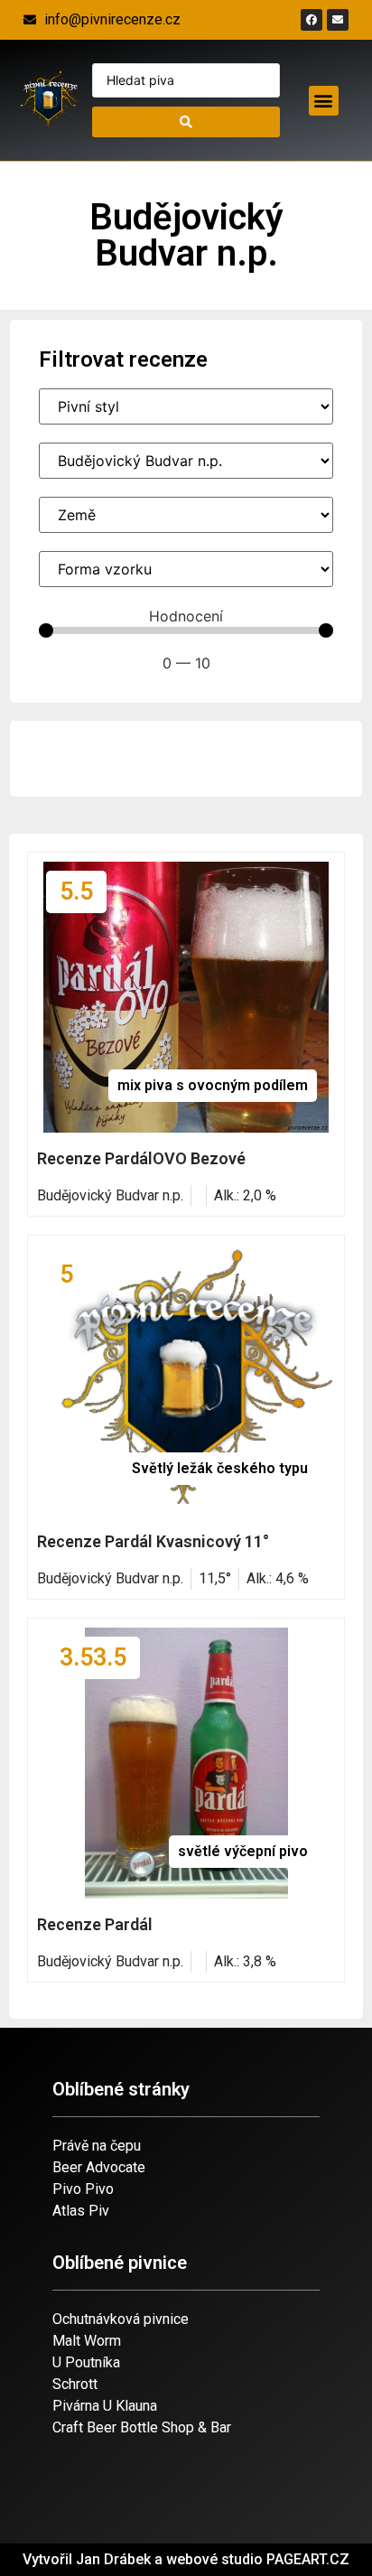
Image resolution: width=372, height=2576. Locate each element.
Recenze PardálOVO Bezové (141, 1158)
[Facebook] (312, 20)
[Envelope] (338, 20)
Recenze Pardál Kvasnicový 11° (153, 1541)
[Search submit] (186, 122)
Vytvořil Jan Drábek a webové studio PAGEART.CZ (186, 2559)
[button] (324, 101)
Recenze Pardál (95, 1924)
